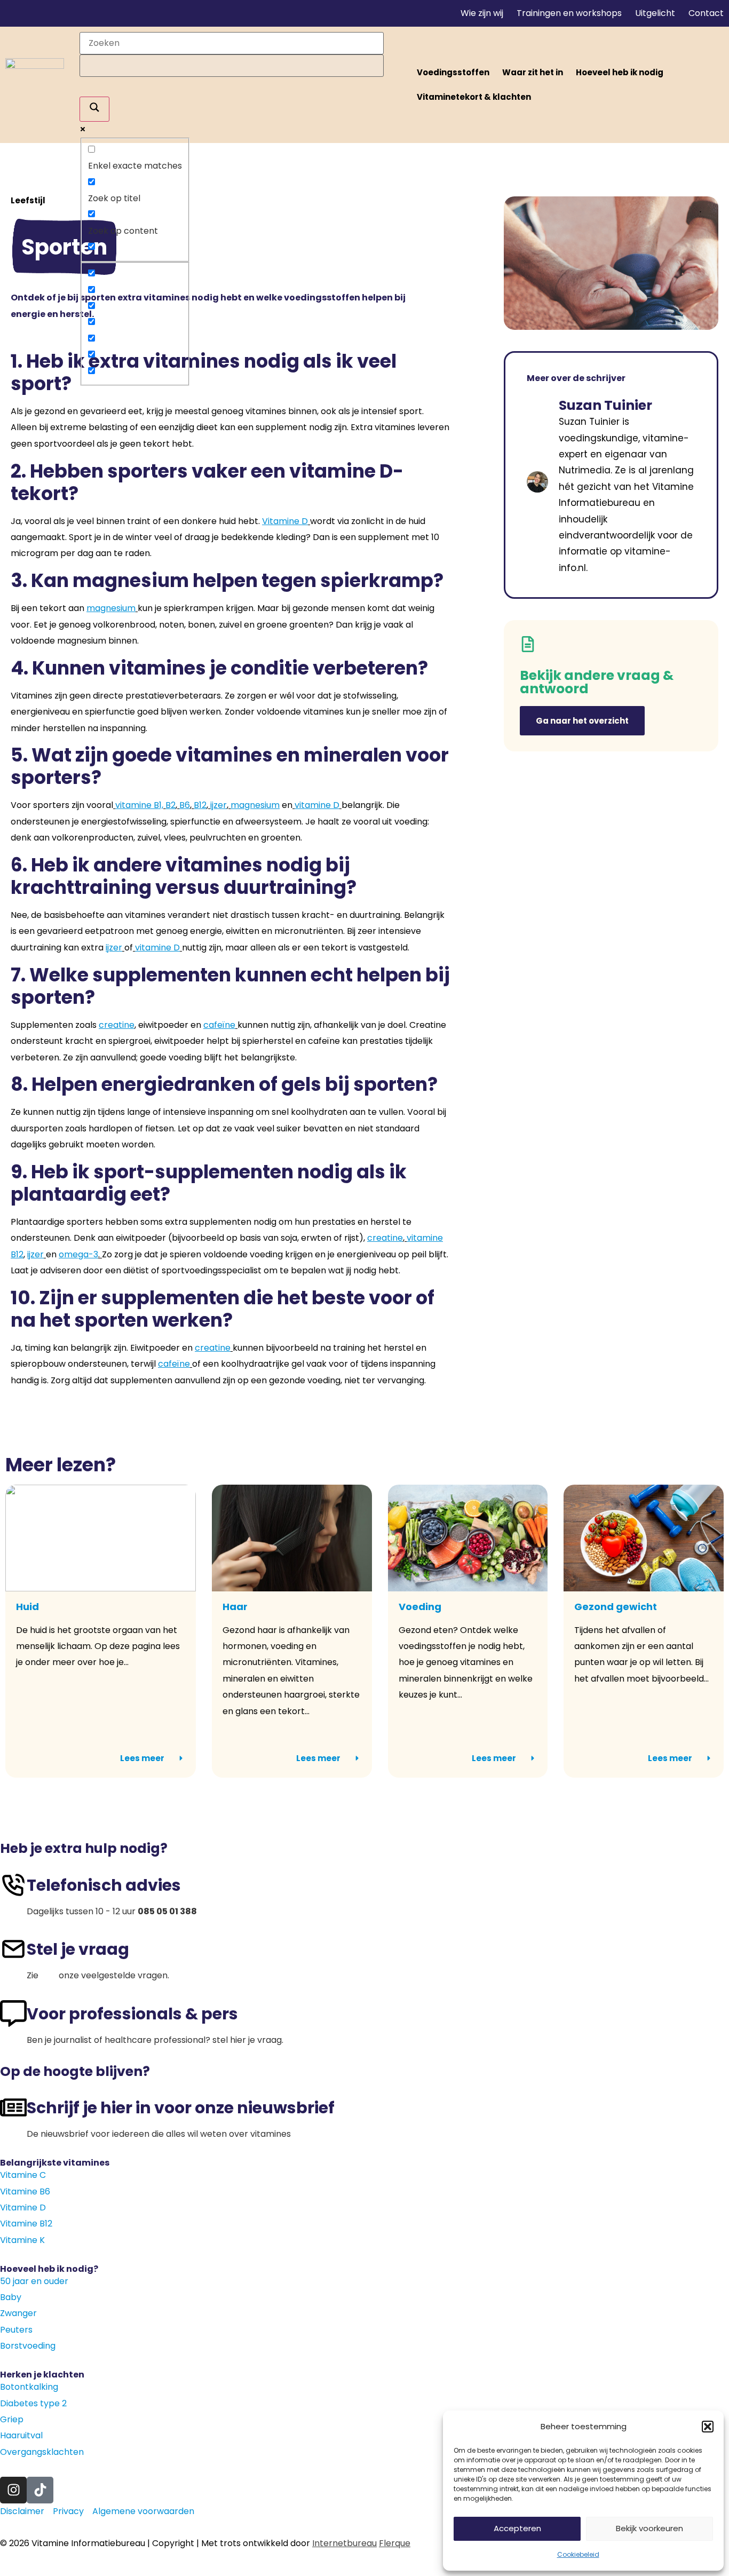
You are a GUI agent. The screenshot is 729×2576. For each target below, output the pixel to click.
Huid (27, 1607)
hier (49, 1975)
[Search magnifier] (94, 109)
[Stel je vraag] (13, 1949)
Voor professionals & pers (132, 2014)
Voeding (420, 1607)
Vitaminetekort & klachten (474, 97)
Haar (235, 1607)
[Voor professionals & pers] (13, 2014)
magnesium (111, 608)
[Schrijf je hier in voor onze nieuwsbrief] (13, 2107)
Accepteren (517, 2528)
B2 (171, 805)
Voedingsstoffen (453, 72)
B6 (185, 805)
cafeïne (219, 1025)
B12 (200, 805)
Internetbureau (344, 2543)
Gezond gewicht (616, 1607)
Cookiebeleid (578, 2554)
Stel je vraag (78, 1949)
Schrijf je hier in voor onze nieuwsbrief (181, 2108)
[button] (708, 2427)
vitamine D (317, 805)
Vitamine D (285, 521)
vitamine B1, (139, 805)
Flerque (395, 2543)
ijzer (219, 805)
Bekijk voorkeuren (649, 2528)
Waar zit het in (533, 72)
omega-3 (78, 1254)
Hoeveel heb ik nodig (620, 72)
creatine (385, 1238)
